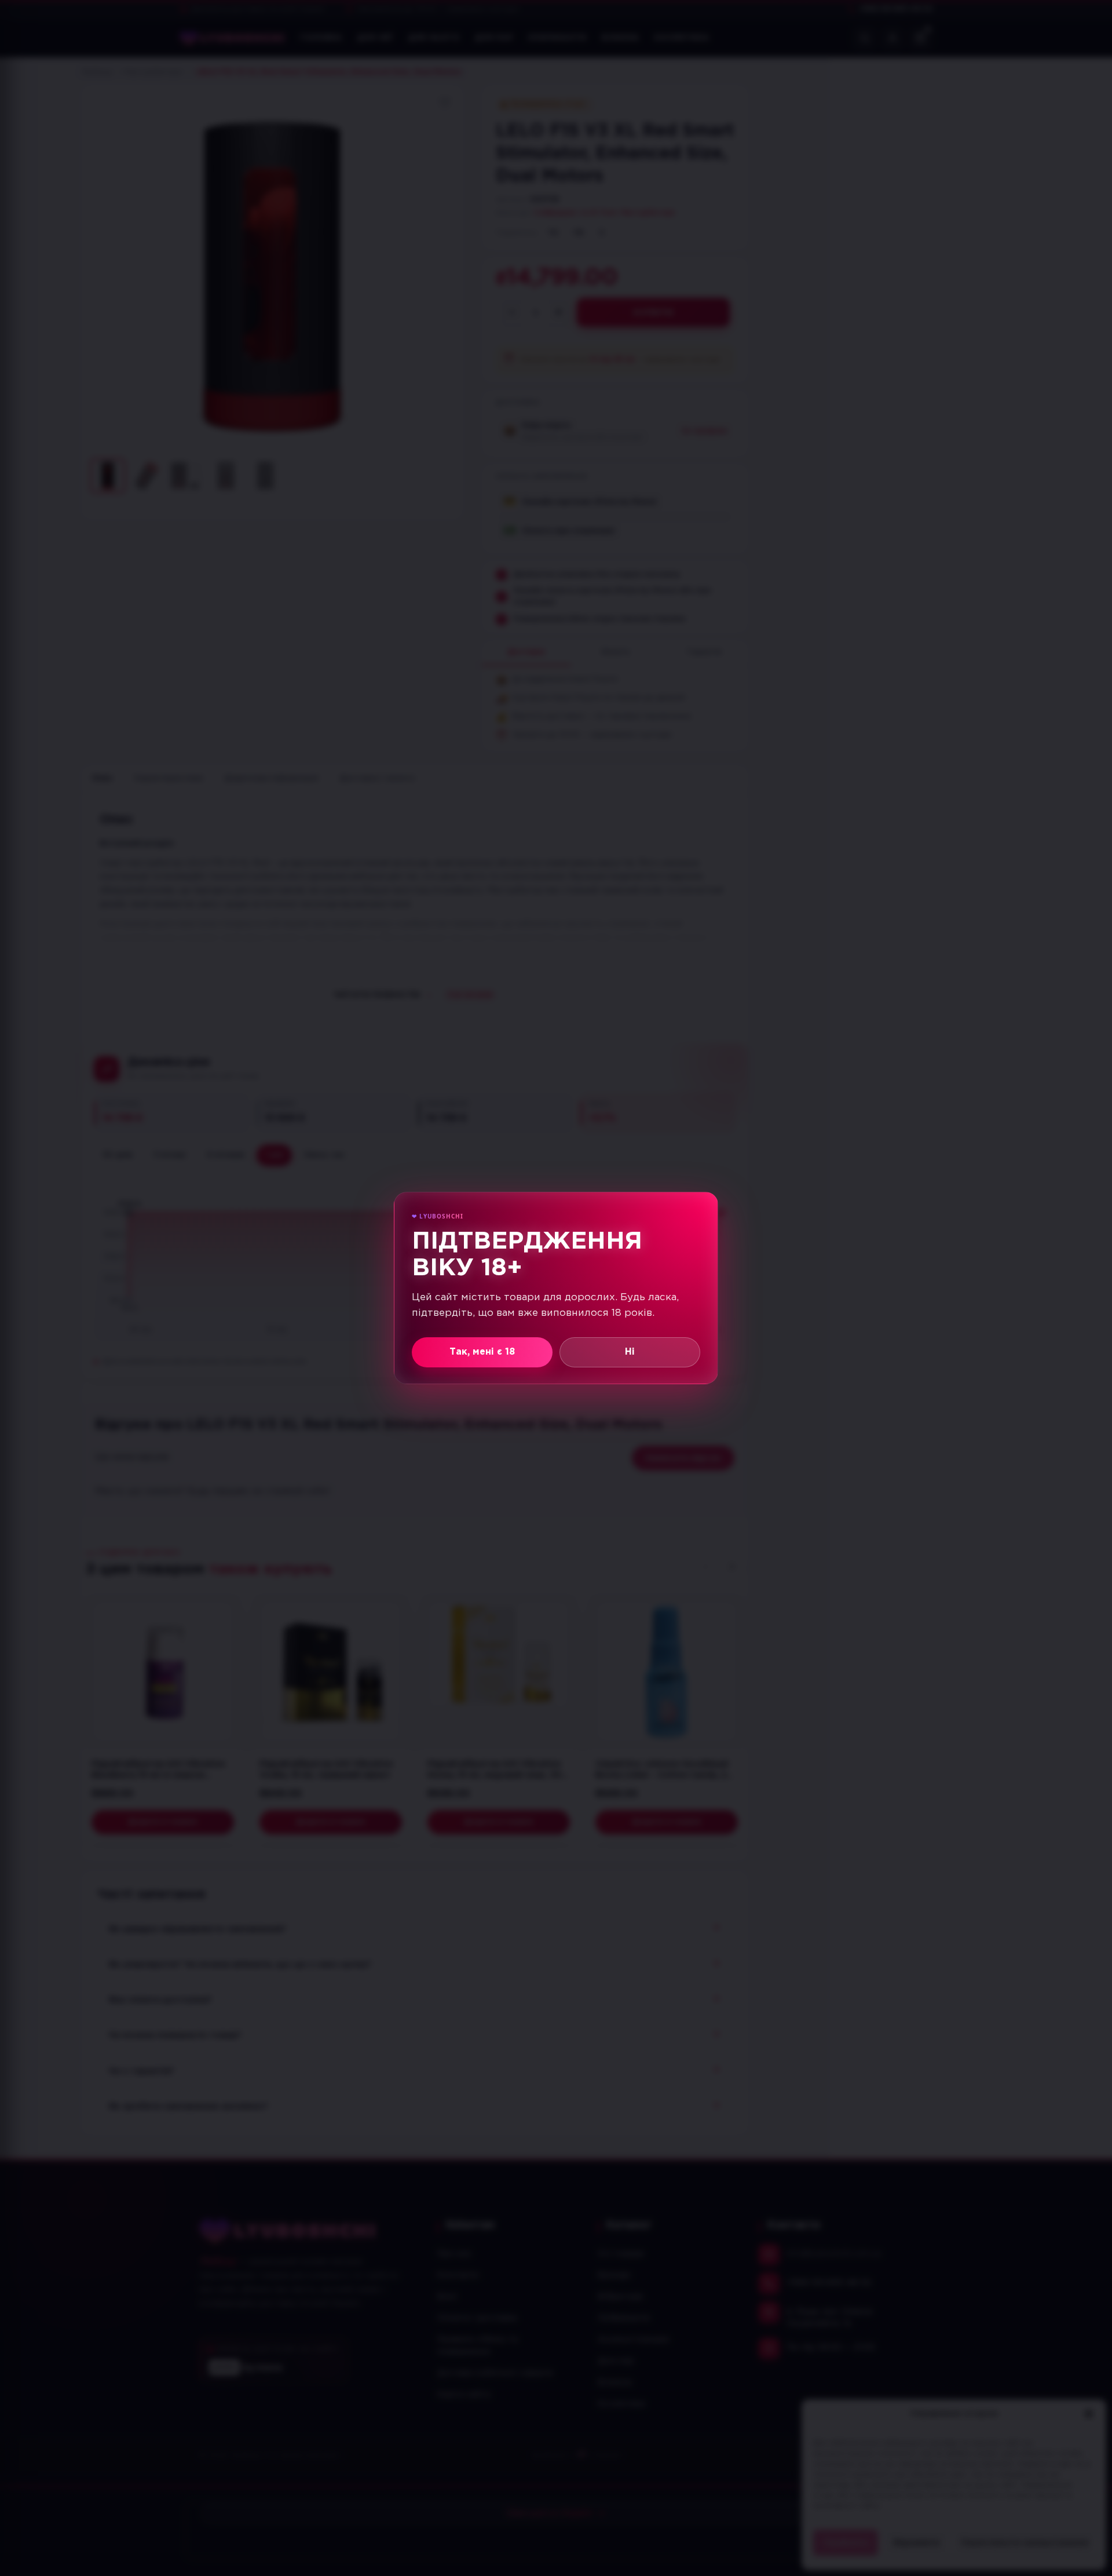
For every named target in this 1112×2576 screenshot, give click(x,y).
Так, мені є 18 (482, 1352)
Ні (630, 1352)
